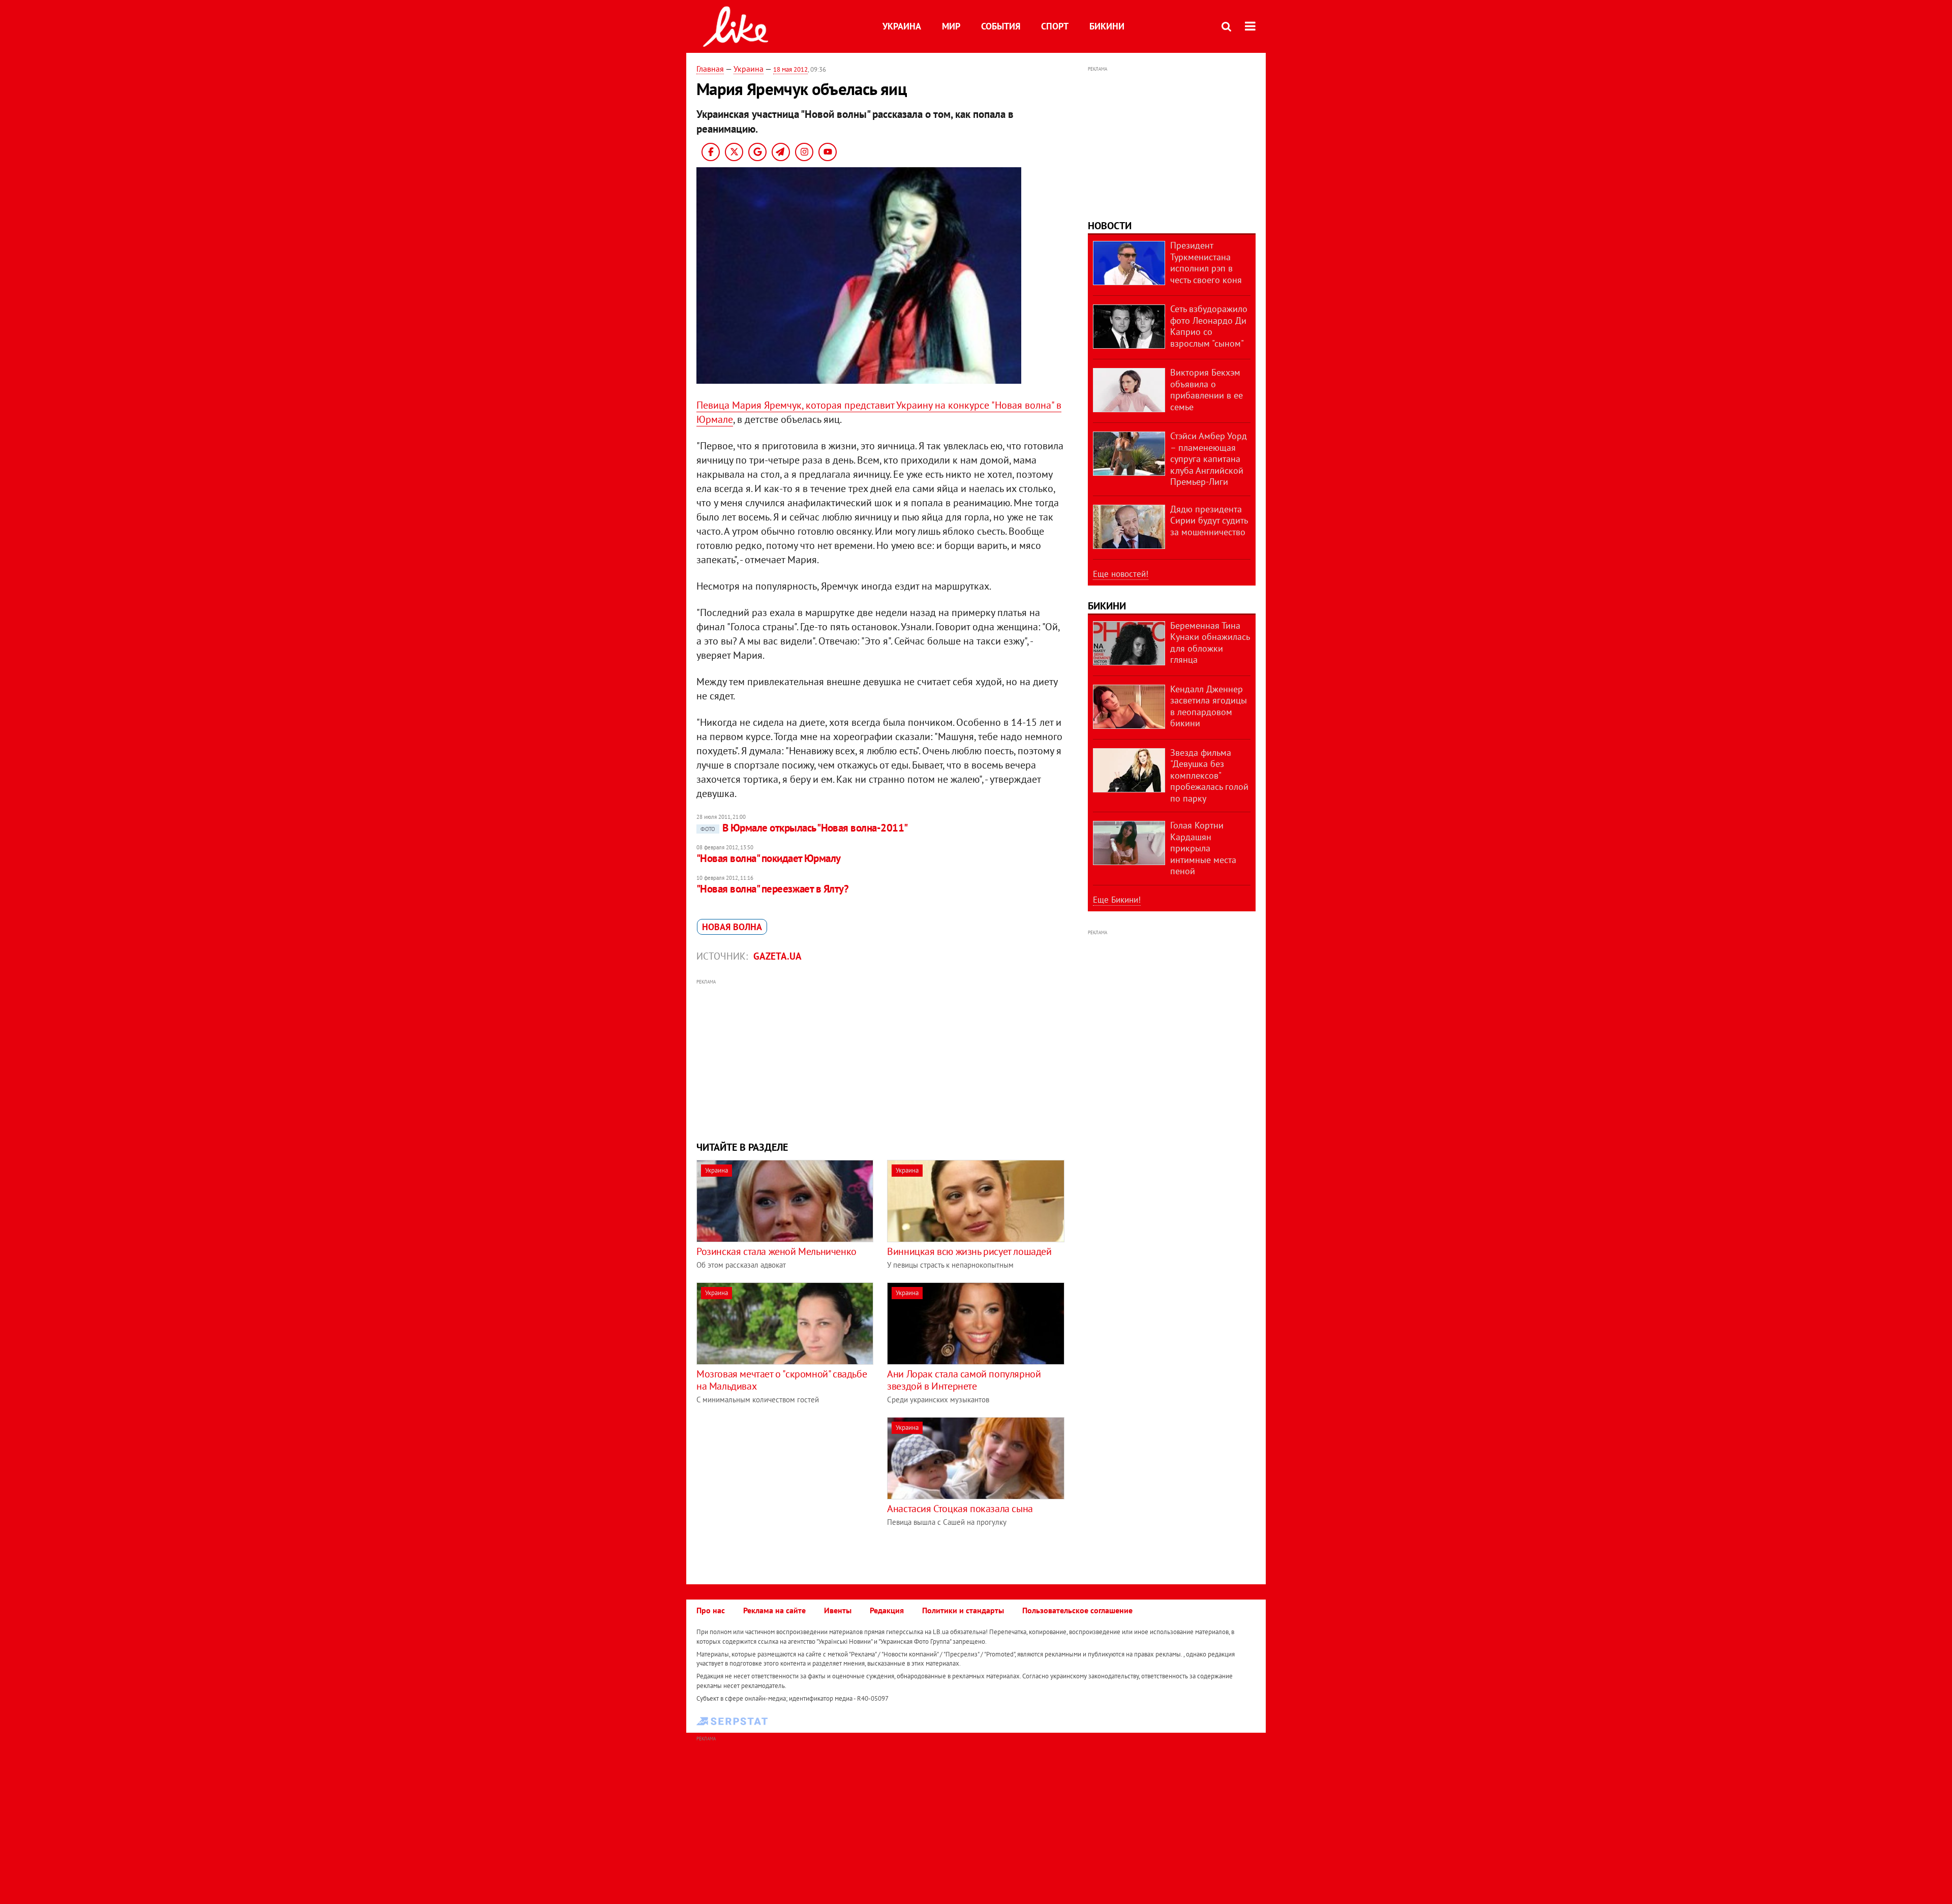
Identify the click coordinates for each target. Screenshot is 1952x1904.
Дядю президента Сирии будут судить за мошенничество (1209, 520)
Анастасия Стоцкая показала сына (960, 1509)
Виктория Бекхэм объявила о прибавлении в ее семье (1207, 390)
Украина (902, 26)
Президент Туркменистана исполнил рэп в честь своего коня (1206, 263)
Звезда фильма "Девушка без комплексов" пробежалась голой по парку (1209, 775)
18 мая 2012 (790, 69)
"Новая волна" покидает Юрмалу (769, 858)
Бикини (1107, 26)
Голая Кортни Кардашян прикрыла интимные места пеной (1203, 848)
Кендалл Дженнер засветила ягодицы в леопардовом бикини (1209, 706)
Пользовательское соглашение (1077, 1610)
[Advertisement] (881, 1059)
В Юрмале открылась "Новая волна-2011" (804, 828)
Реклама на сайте (774, 1610)
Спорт (1055, 26)
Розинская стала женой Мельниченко (776, 1251)
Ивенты (838, 1610)
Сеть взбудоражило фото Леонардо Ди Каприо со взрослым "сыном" (1209, 326)
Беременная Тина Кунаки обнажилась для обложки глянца (1210, 643)
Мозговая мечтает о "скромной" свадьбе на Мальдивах (782, 1380)
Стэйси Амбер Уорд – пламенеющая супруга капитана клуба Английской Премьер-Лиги (1209, 459)
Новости (1110, 226)
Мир (951, 26)
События (1001, 26)
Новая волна (732, 927)
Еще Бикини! (1117, 900)
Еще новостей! (1121, 574)
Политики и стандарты (963, 1610)
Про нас (711, 1610)
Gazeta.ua (777, 956)
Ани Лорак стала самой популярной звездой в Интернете (964, 1380)
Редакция (887, 1610)
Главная (710, 69)
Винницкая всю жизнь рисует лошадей (969, 1251)
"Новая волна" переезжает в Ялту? (772, 889)
